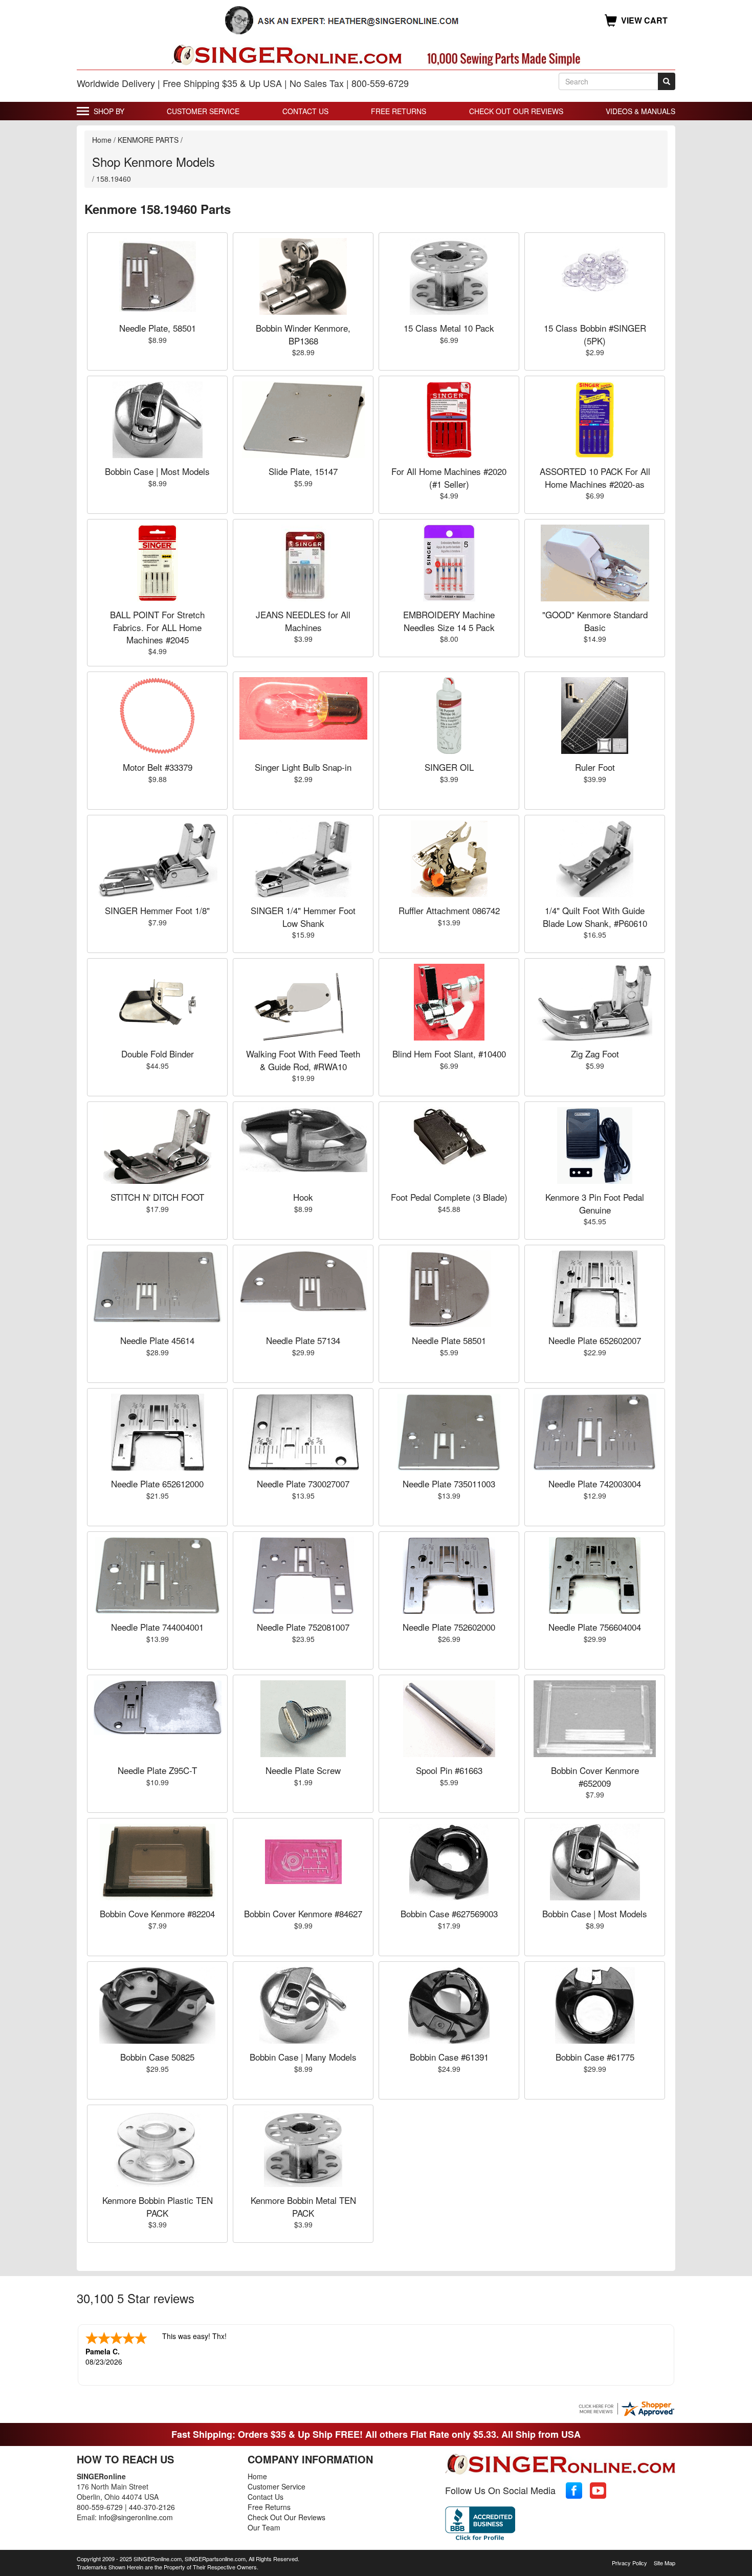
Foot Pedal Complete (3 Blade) (449, 1197)
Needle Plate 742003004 (595, 1484)
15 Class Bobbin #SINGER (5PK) (595, 334)
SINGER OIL (449, 767)
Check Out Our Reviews (516, 111)
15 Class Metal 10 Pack (449, 328)
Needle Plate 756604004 (595, 1627)
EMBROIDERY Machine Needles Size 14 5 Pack (449, 621)
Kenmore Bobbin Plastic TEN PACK (158, 2206)
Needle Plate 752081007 (303, 1627)
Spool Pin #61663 (449, 1770)
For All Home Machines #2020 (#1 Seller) (449, 477)
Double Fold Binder (158, 1054)
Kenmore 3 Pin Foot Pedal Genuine (595, 1203)
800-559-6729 (100, 2507)
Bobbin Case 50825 (157, 2057)
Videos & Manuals (640, 111)
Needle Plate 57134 (303, 1340)
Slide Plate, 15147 (303, 471)
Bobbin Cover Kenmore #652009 (595, 1776)
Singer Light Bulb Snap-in (303, 767)
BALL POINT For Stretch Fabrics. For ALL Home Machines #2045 (157, 627)
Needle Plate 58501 (449, 1340)
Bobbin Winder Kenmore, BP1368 (303, 334)
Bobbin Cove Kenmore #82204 (157, 1913)
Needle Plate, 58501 (158, 328)
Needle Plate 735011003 (449, 1484)
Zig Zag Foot (595, 1054)
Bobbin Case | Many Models (303, 2057)
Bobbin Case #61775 (595, 2057)
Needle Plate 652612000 (157, 1484)
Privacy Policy (629, 2563)
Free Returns (399, 111)
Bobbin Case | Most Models (157, 471)
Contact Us (305, 111)
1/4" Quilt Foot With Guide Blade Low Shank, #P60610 (595, 916)
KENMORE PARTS (148, 140)
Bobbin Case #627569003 (449, 1913)
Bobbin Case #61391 (449, 2057)
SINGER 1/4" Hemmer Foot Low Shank (303, 916)
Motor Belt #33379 (158, 767)
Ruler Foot (595, 767)
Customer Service (203, 111)
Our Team (264, 2527)
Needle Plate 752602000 (449, 1627)
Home (102, 140)
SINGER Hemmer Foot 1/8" (157, 910)
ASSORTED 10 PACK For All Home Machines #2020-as (595, 477)
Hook (303, 1197)
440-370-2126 (152, 2507)
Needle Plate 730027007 (303, 1484)
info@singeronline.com (136, 2517)
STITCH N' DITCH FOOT (157, 1197)
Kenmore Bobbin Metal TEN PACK (303, 2206)
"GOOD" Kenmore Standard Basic (595, 621)
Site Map (665, 2563)
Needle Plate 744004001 (157, 1627)
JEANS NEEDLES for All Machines (303, 621)
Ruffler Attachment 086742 (449, 910)
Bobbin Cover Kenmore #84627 (303, 1913)
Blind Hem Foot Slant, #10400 (449, 1054)
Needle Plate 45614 (157, 1340)
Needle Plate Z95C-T (157, 1770)
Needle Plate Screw (303, 1770)
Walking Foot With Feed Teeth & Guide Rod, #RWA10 (303, 1060)
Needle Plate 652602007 (595, 1340)
